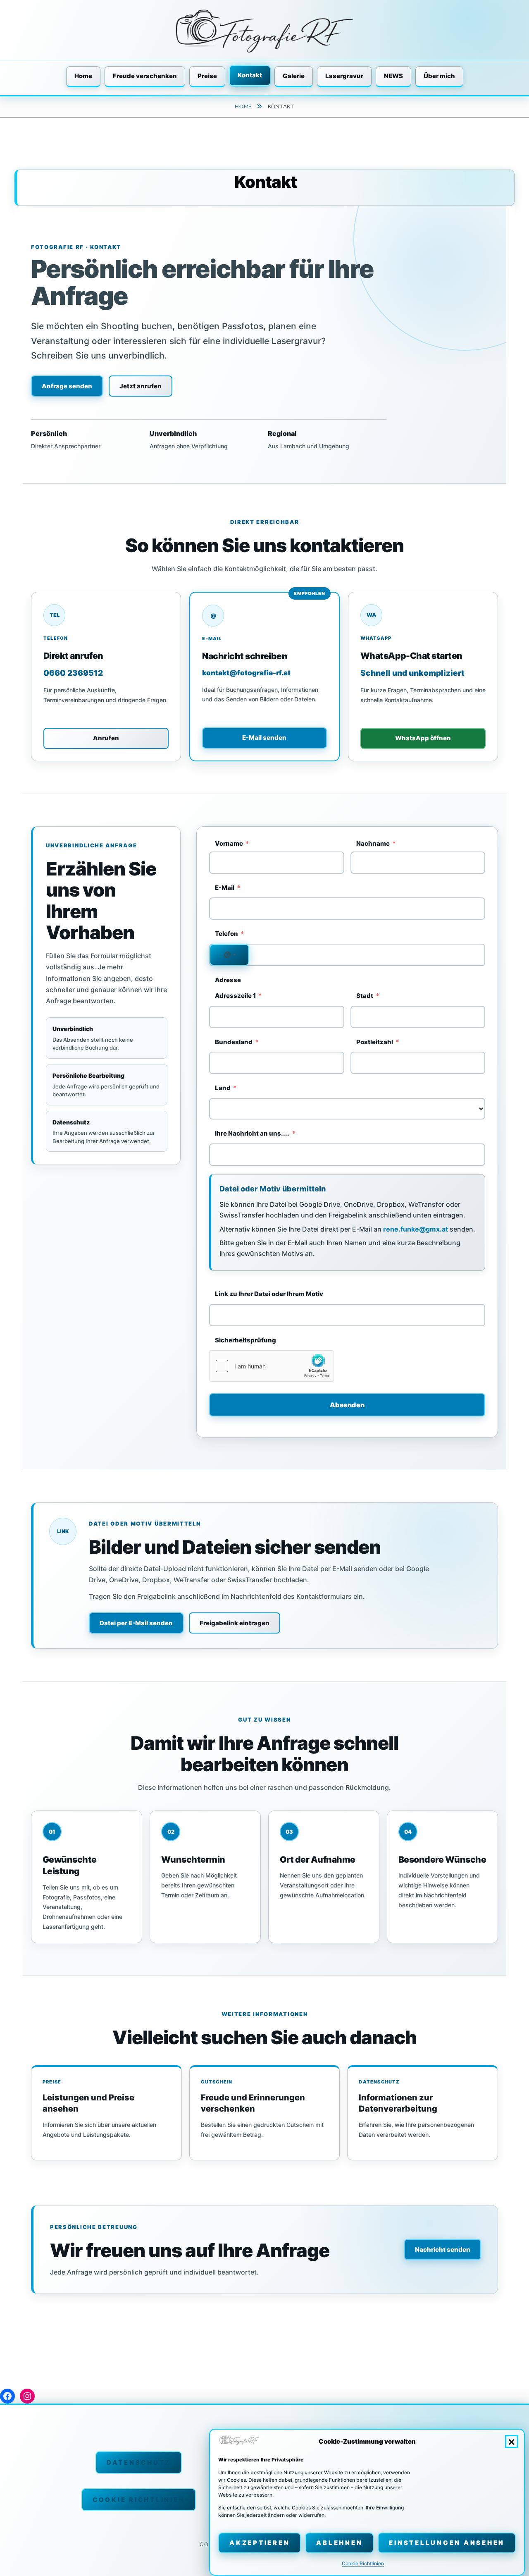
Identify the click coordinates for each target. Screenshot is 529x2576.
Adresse (228, 980)
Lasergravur (344, 76)
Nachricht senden (443, 2250)
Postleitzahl (375, 1042)
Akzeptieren (260, 2543)
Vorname (229, 843)
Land (223, 1088)
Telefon (226, 934)
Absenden (347, 1405)
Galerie (294, 76)
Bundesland (234, 1042)
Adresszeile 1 (235, 996)
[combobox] (229, 955)
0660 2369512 (73, 673)
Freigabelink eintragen (235, 1623)
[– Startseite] (264, 31)
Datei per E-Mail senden (136, 1623)
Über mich (439, 76)
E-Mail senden (264, 738)
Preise (207, 76)
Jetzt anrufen (141, 386)
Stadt (365, 996)
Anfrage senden (67, 386)
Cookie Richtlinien (363, 2564)
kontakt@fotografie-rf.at (246, 673)
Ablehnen (339, 2543)
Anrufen (106, 738)
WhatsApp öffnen (423, 738)
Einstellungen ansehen (447, 2543)
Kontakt (250, 75)
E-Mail (225, 888)
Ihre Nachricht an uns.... (252, 1133)
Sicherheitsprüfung (245, 1340)
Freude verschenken (145, 76)
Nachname (373, 843)
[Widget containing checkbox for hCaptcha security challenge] (272, 1366)
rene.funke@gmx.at (416, 1229)
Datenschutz (139, 2462)
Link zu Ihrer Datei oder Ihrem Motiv (269, 1294)
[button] (512, 2442)
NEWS (393, 76)
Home (83, 76)
